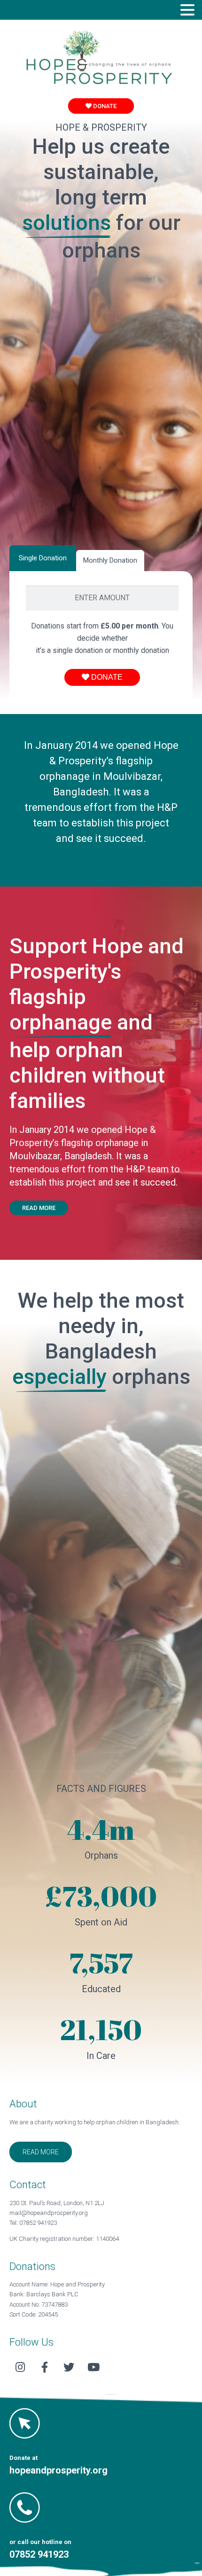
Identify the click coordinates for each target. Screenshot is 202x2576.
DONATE (104, 106)
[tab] (43, 558)
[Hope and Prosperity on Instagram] (20, 2368)
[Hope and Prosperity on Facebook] (45, 2368)
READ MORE (39, 1208)
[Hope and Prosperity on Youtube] (93, 2368)
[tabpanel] (102, 636)
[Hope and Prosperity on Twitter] (69, 2368)
